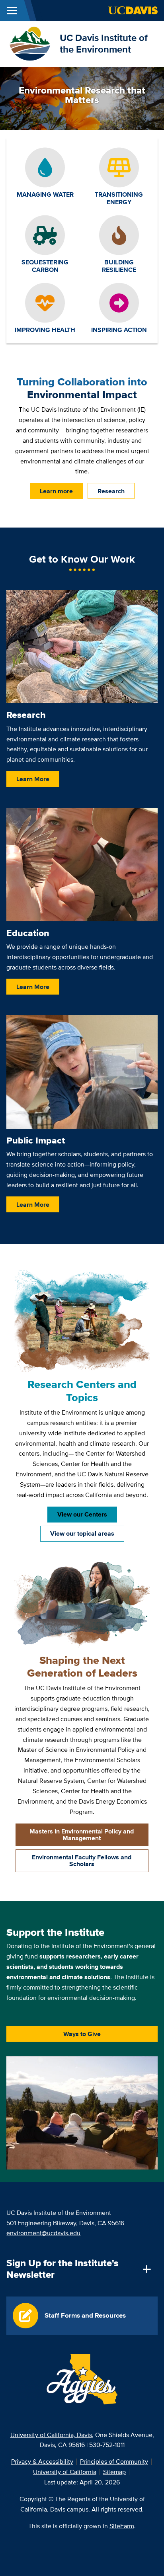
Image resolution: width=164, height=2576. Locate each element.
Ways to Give (82, 2034)
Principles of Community (114, 2462)
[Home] (30, 43)
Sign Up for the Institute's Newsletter (62, 2269)
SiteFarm (122, 2526)
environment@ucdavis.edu (43, 2233)
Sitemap (114, 2472)
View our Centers (82, 1514)
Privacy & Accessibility (42, 2462)
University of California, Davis (51, 2435)
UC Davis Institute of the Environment (104, 43)
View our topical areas (82, 1533)
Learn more (56, 491)
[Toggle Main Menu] (12, 10)
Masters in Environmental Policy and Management (82, 1835)
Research (111, 491)
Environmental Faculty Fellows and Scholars (82, 1861)
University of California (65, 2472)
